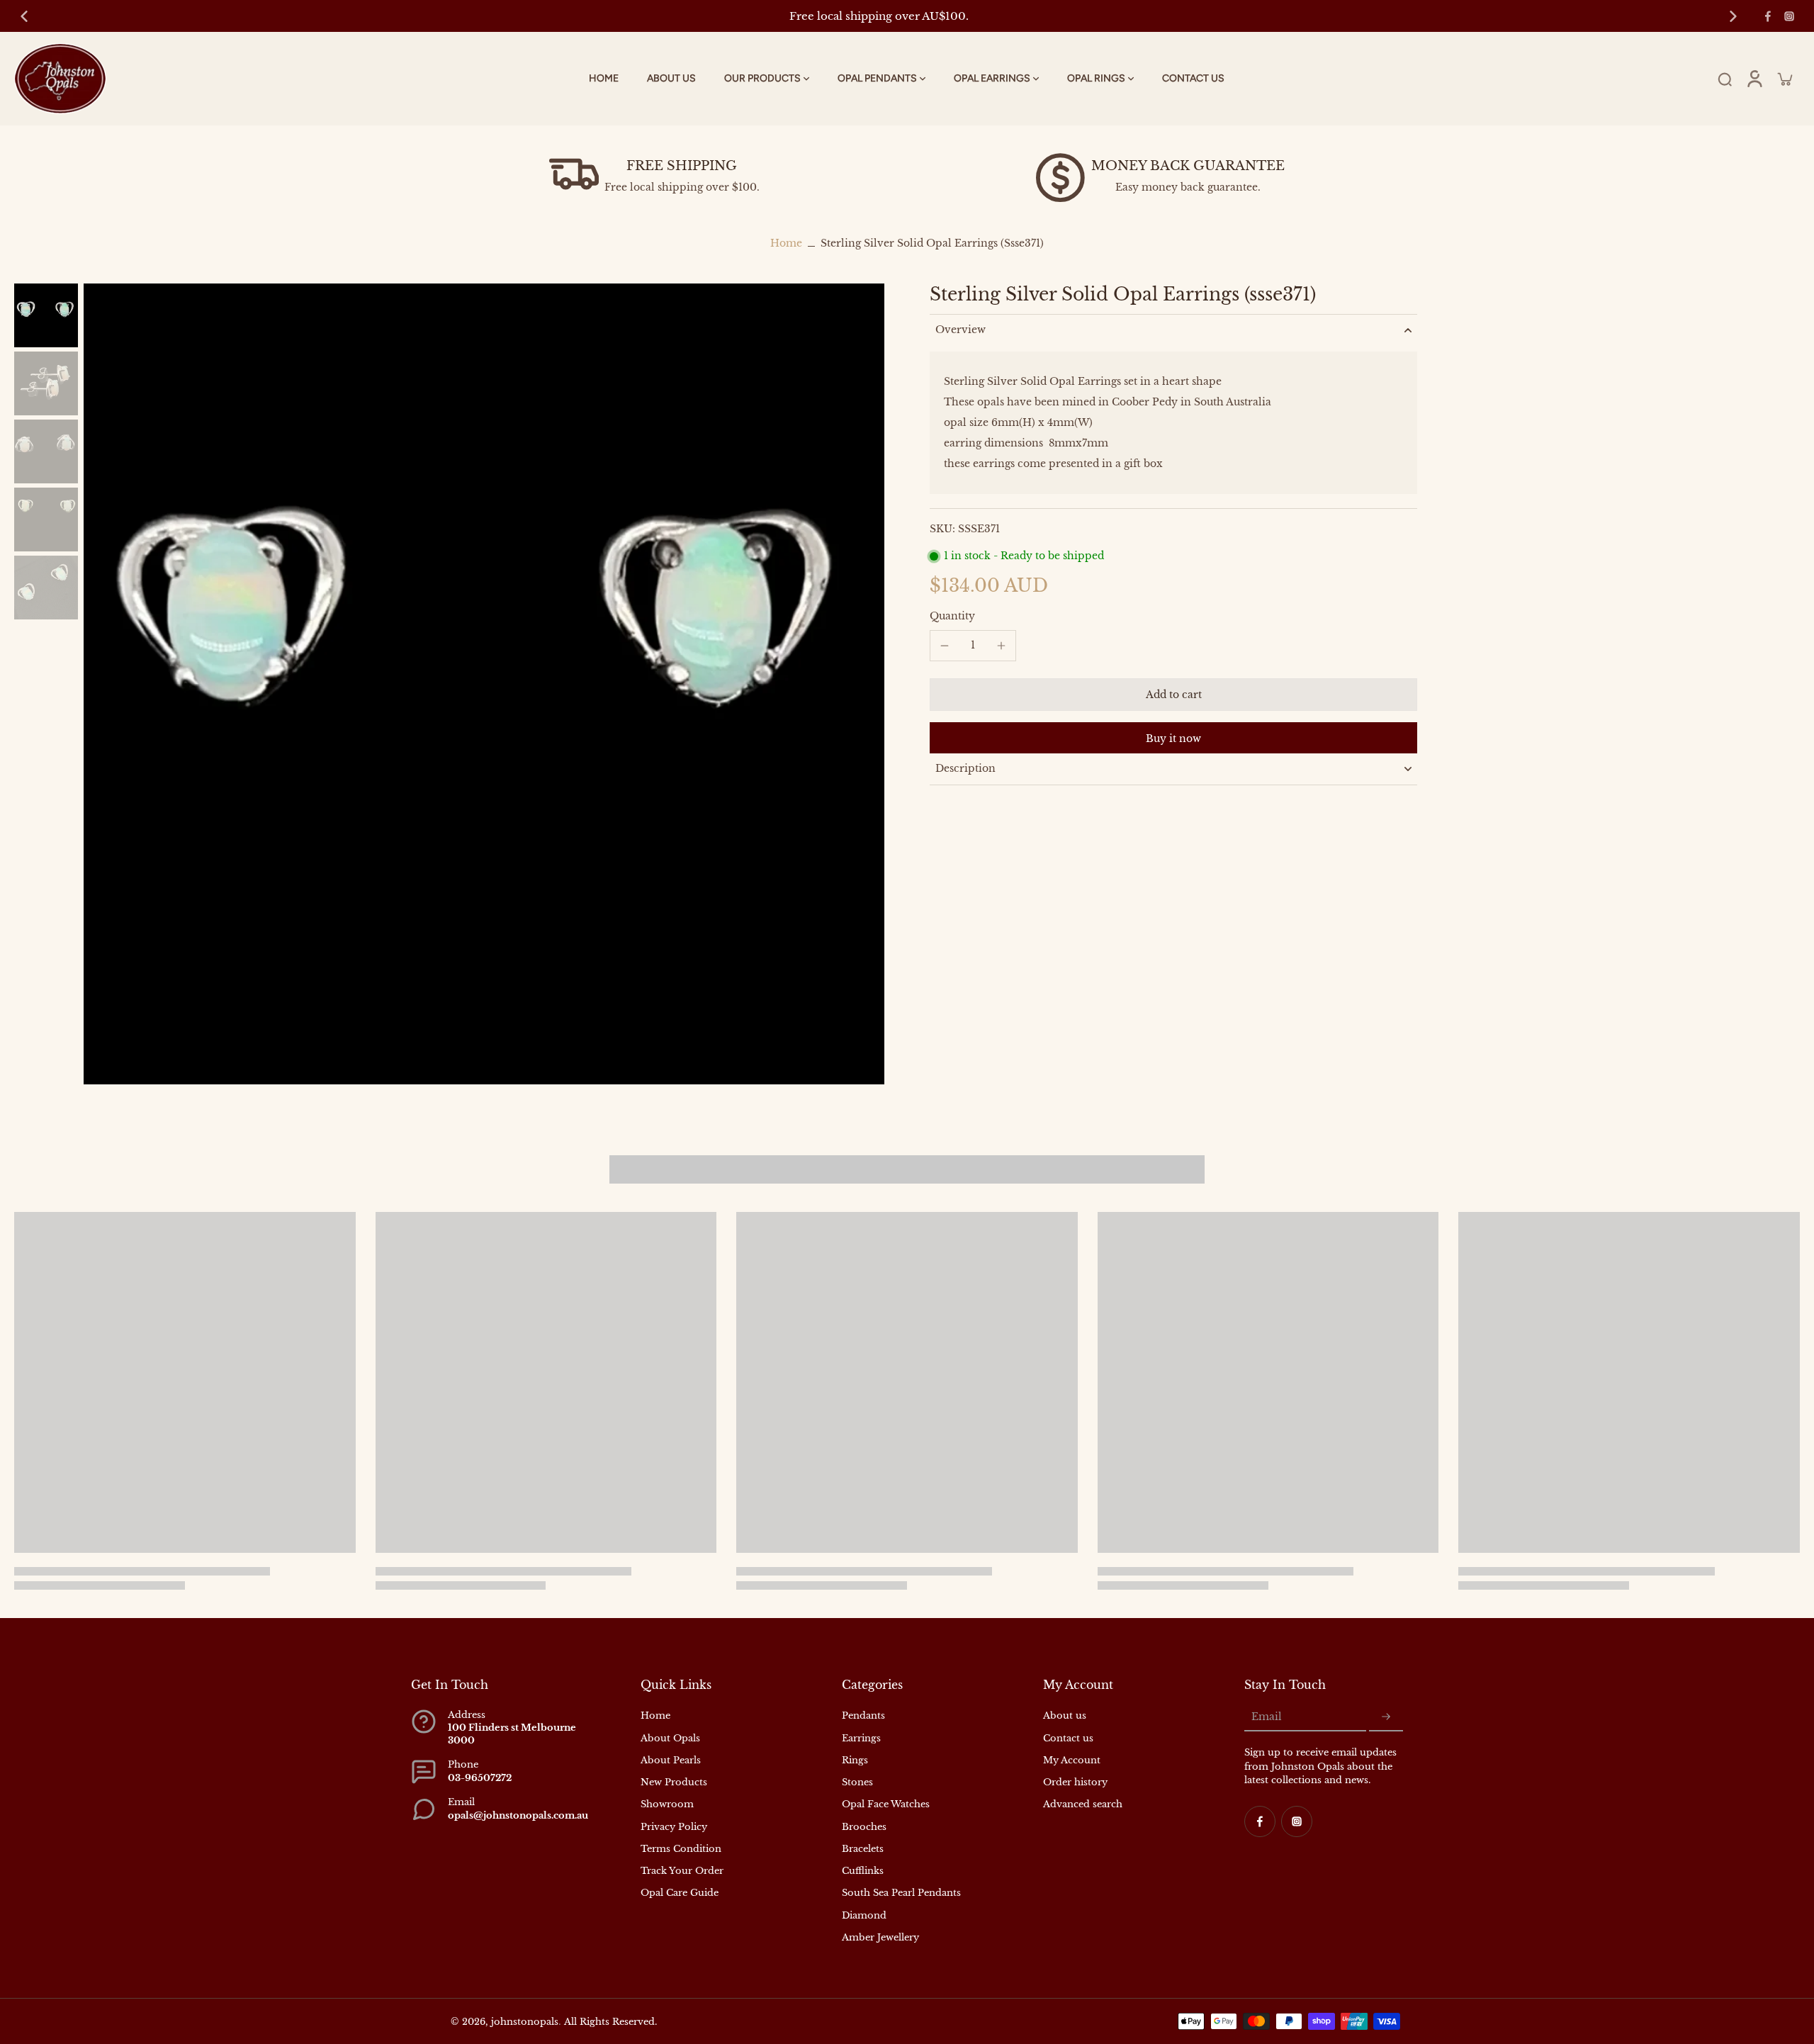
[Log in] (1754, 79)
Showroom (667, 1804)
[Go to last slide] (24, 16)
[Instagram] (1789, 16)
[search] (1725, 79)
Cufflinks (863, 1871)
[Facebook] (1768, 16)
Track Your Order (682, 1871)
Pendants (863, 1715)
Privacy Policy (674, 1827)
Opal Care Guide (680, 1893)
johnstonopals (525, 2022)
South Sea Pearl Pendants (901, 1893)
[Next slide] (1733, 16)
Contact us (1068, 1738)
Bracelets (863, 1849)
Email (1267, 1717)
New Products (674, 1782)
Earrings (861, 1738)
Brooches (864, 1827)
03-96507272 (480, 1778)
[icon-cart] (1784, 79)
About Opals (670, 1738)
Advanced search (1083, 1804)
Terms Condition (681, 1849)
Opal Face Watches (886, 1804)
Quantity (952, 615)
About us (1065, 1715)
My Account (1072, 1760)
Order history (1075, 1782)
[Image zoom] (484, 684)
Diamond (864, 1915)
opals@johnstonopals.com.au (518, 1815)
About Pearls (671, 1760)
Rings (855, 1760)
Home (786, 243)
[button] (1173, 695)
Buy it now (1173, 739)
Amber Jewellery (880, 1937)
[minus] (945, 646)
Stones (857, 1782)
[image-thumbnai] (46, 315)
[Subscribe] (1386, 1717)
